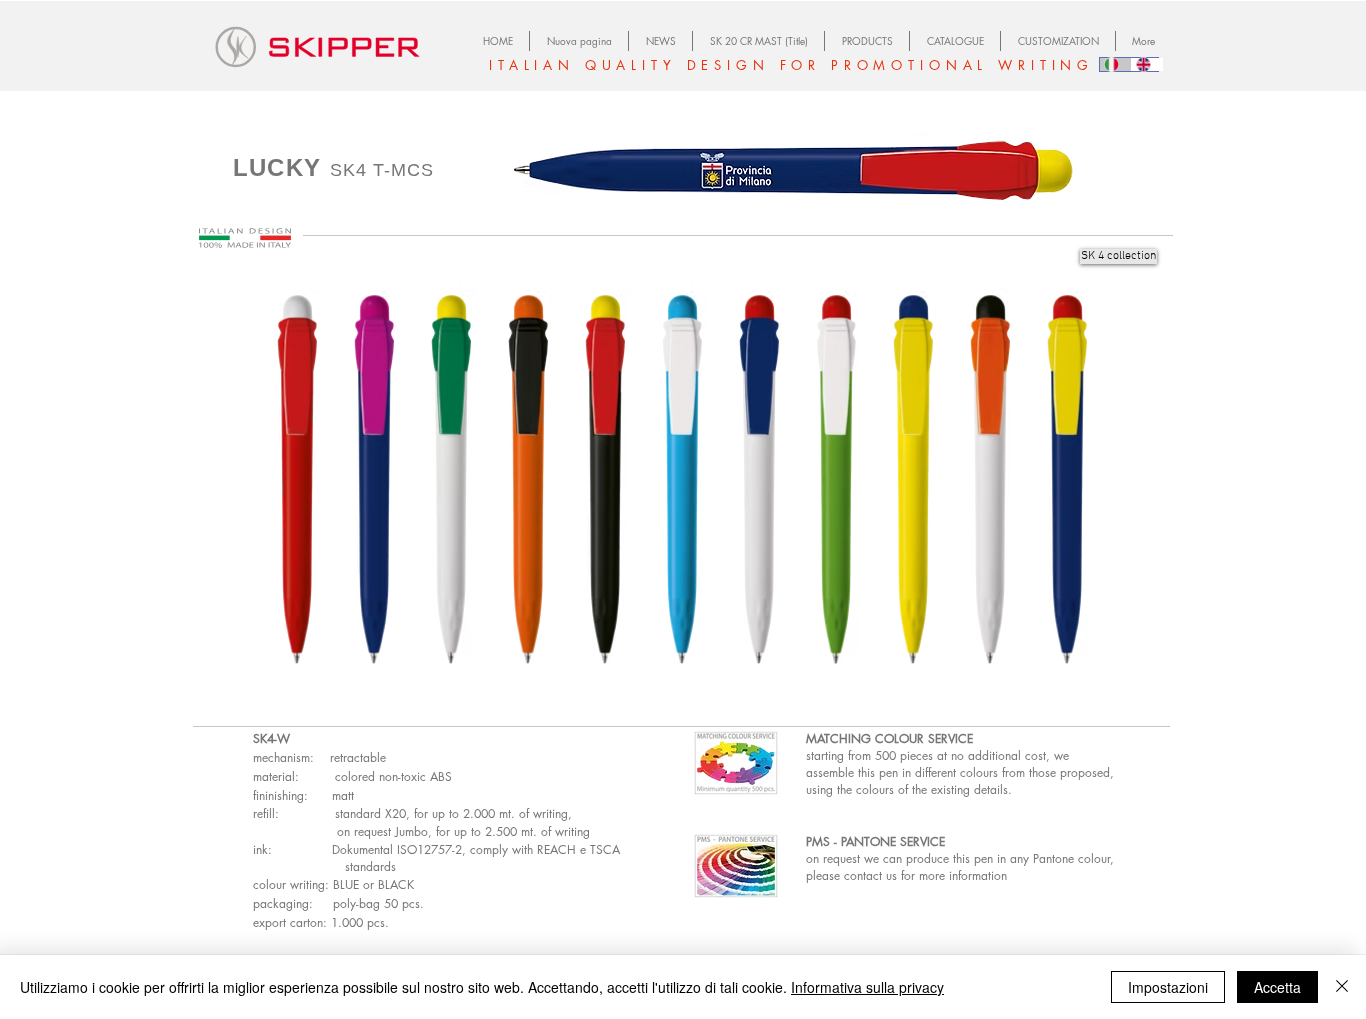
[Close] (1342, 987)
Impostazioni (1168, 987)
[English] (1147, 64)
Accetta (1277, 987)
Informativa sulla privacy (867, 987)
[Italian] (1115, 64)
